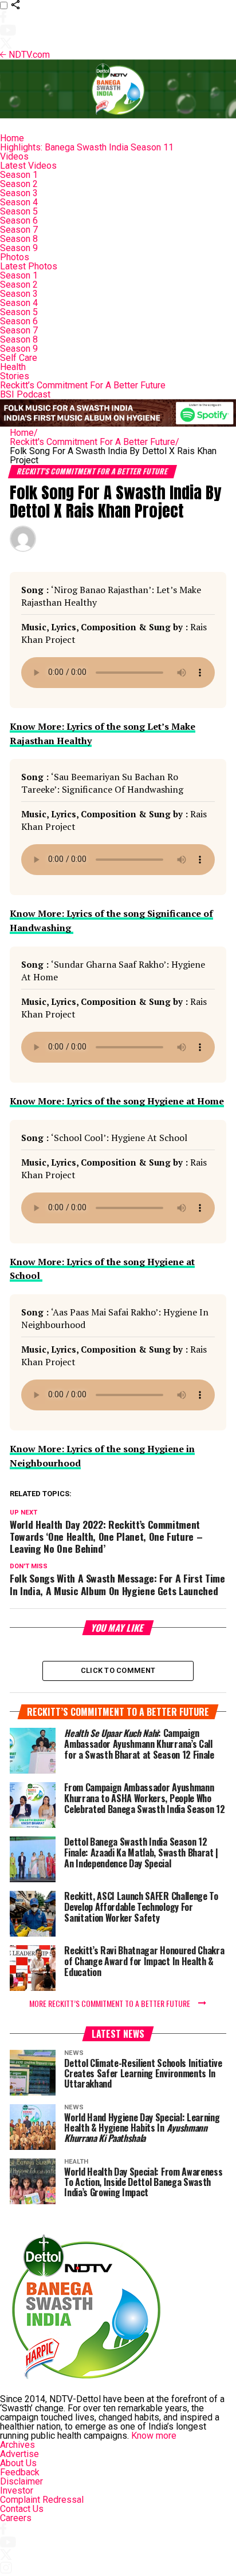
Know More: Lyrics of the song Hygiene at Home (117, 1101)
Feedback (20, 2472)
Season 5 (19, 211)
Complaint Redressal (42, 2500)
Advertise (19, 2454)
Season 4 (19, 202)
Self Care (19, 358)
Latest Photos (29, 266)
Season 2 (19, 184)
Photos (15, 257)
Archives (17, 2445)
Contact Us (22, 2509)
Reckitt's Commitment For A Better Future (95, 442)
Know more (154, 2436)
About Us (18, 2463)
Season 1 (19, 175)
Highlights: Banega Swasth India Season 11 (87, 147)
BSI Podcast (25, 394)
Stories (15, 376)
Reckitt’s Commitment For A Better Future (83, 385)
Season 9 (19, 248)
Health (13, 367)
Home (12, 138)
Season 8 (19, 239)
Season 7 (19, 230)
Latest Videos (28, 166)
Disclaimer (21, 2481)
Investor (17, 2490)
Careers (16, 2518)
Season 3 (19, 193)
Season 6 (19, 220)
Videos (14, 156)
